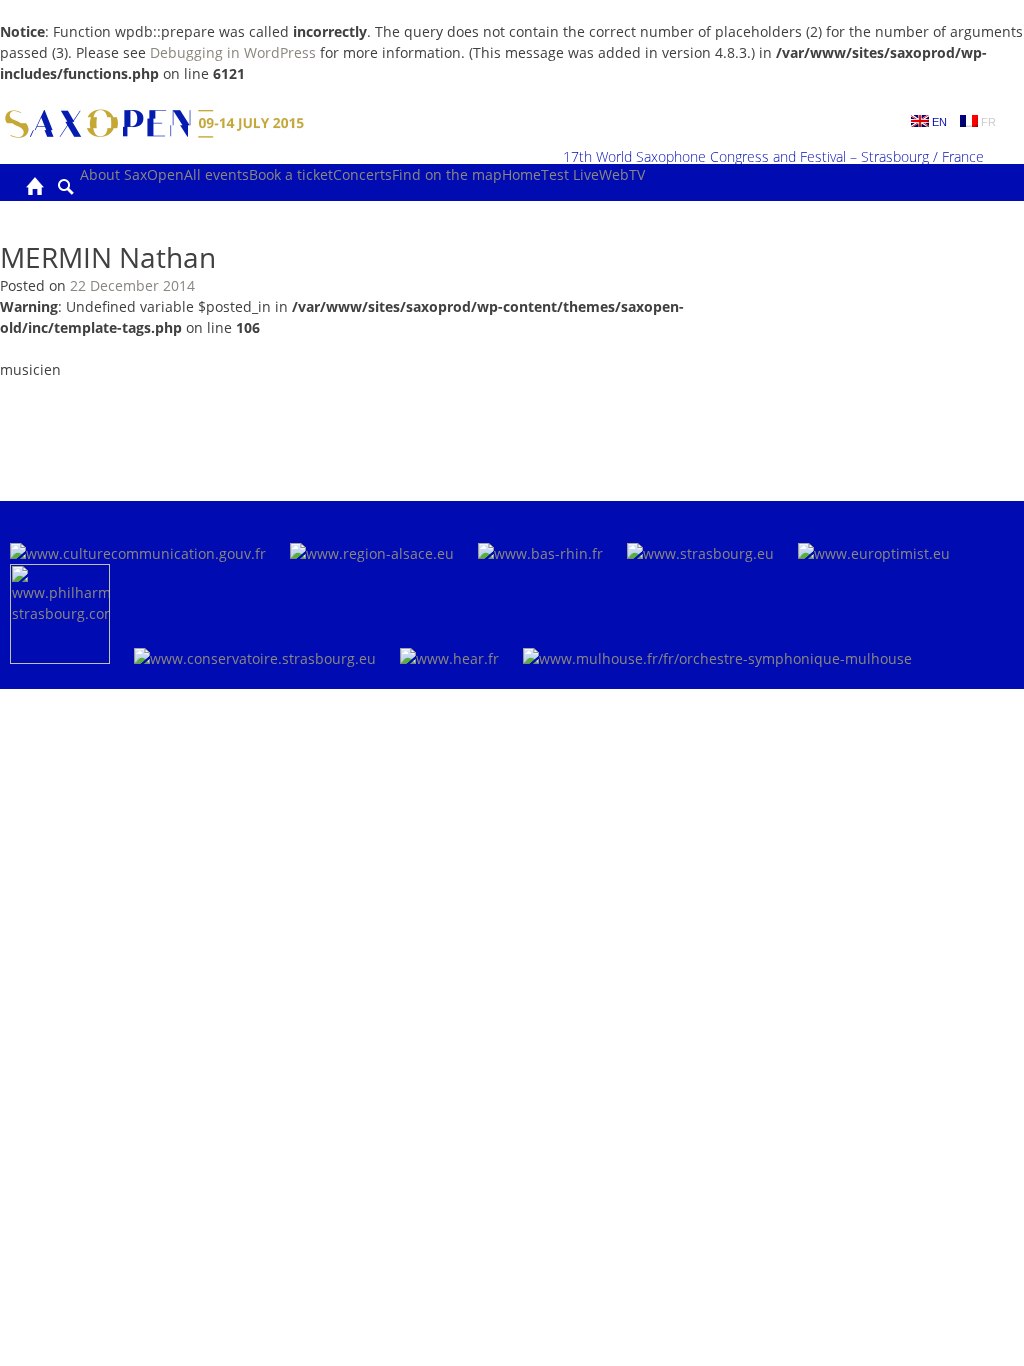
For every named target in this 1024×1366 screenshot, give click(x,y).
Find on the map (447, 174)
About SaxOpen (132, 174)
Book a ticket (291, 174)
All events (216, 174)
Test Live (570, 174)
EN (938, 122)
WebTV (622, 174)
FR (987, 122)
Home (521, 174)
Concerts (362, 174)
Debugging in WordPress (233, 52)
